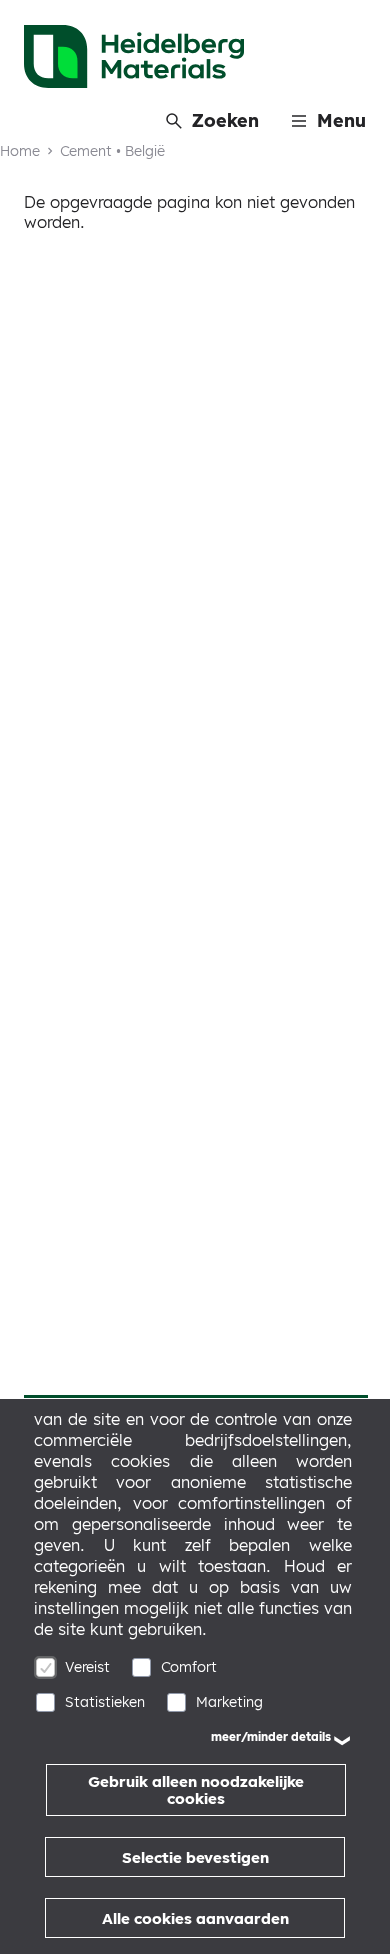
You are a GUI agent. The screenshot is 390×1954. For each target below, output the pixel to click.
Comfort (189, 1667)
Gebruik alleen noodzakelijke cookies (196, 1790)
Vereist (87, 1667)
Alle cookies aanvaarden (195, 1918)
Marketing (229, 1702)
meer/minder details (271, 1736)
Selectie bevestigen (195, 1857)
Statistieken (105, 1702)
